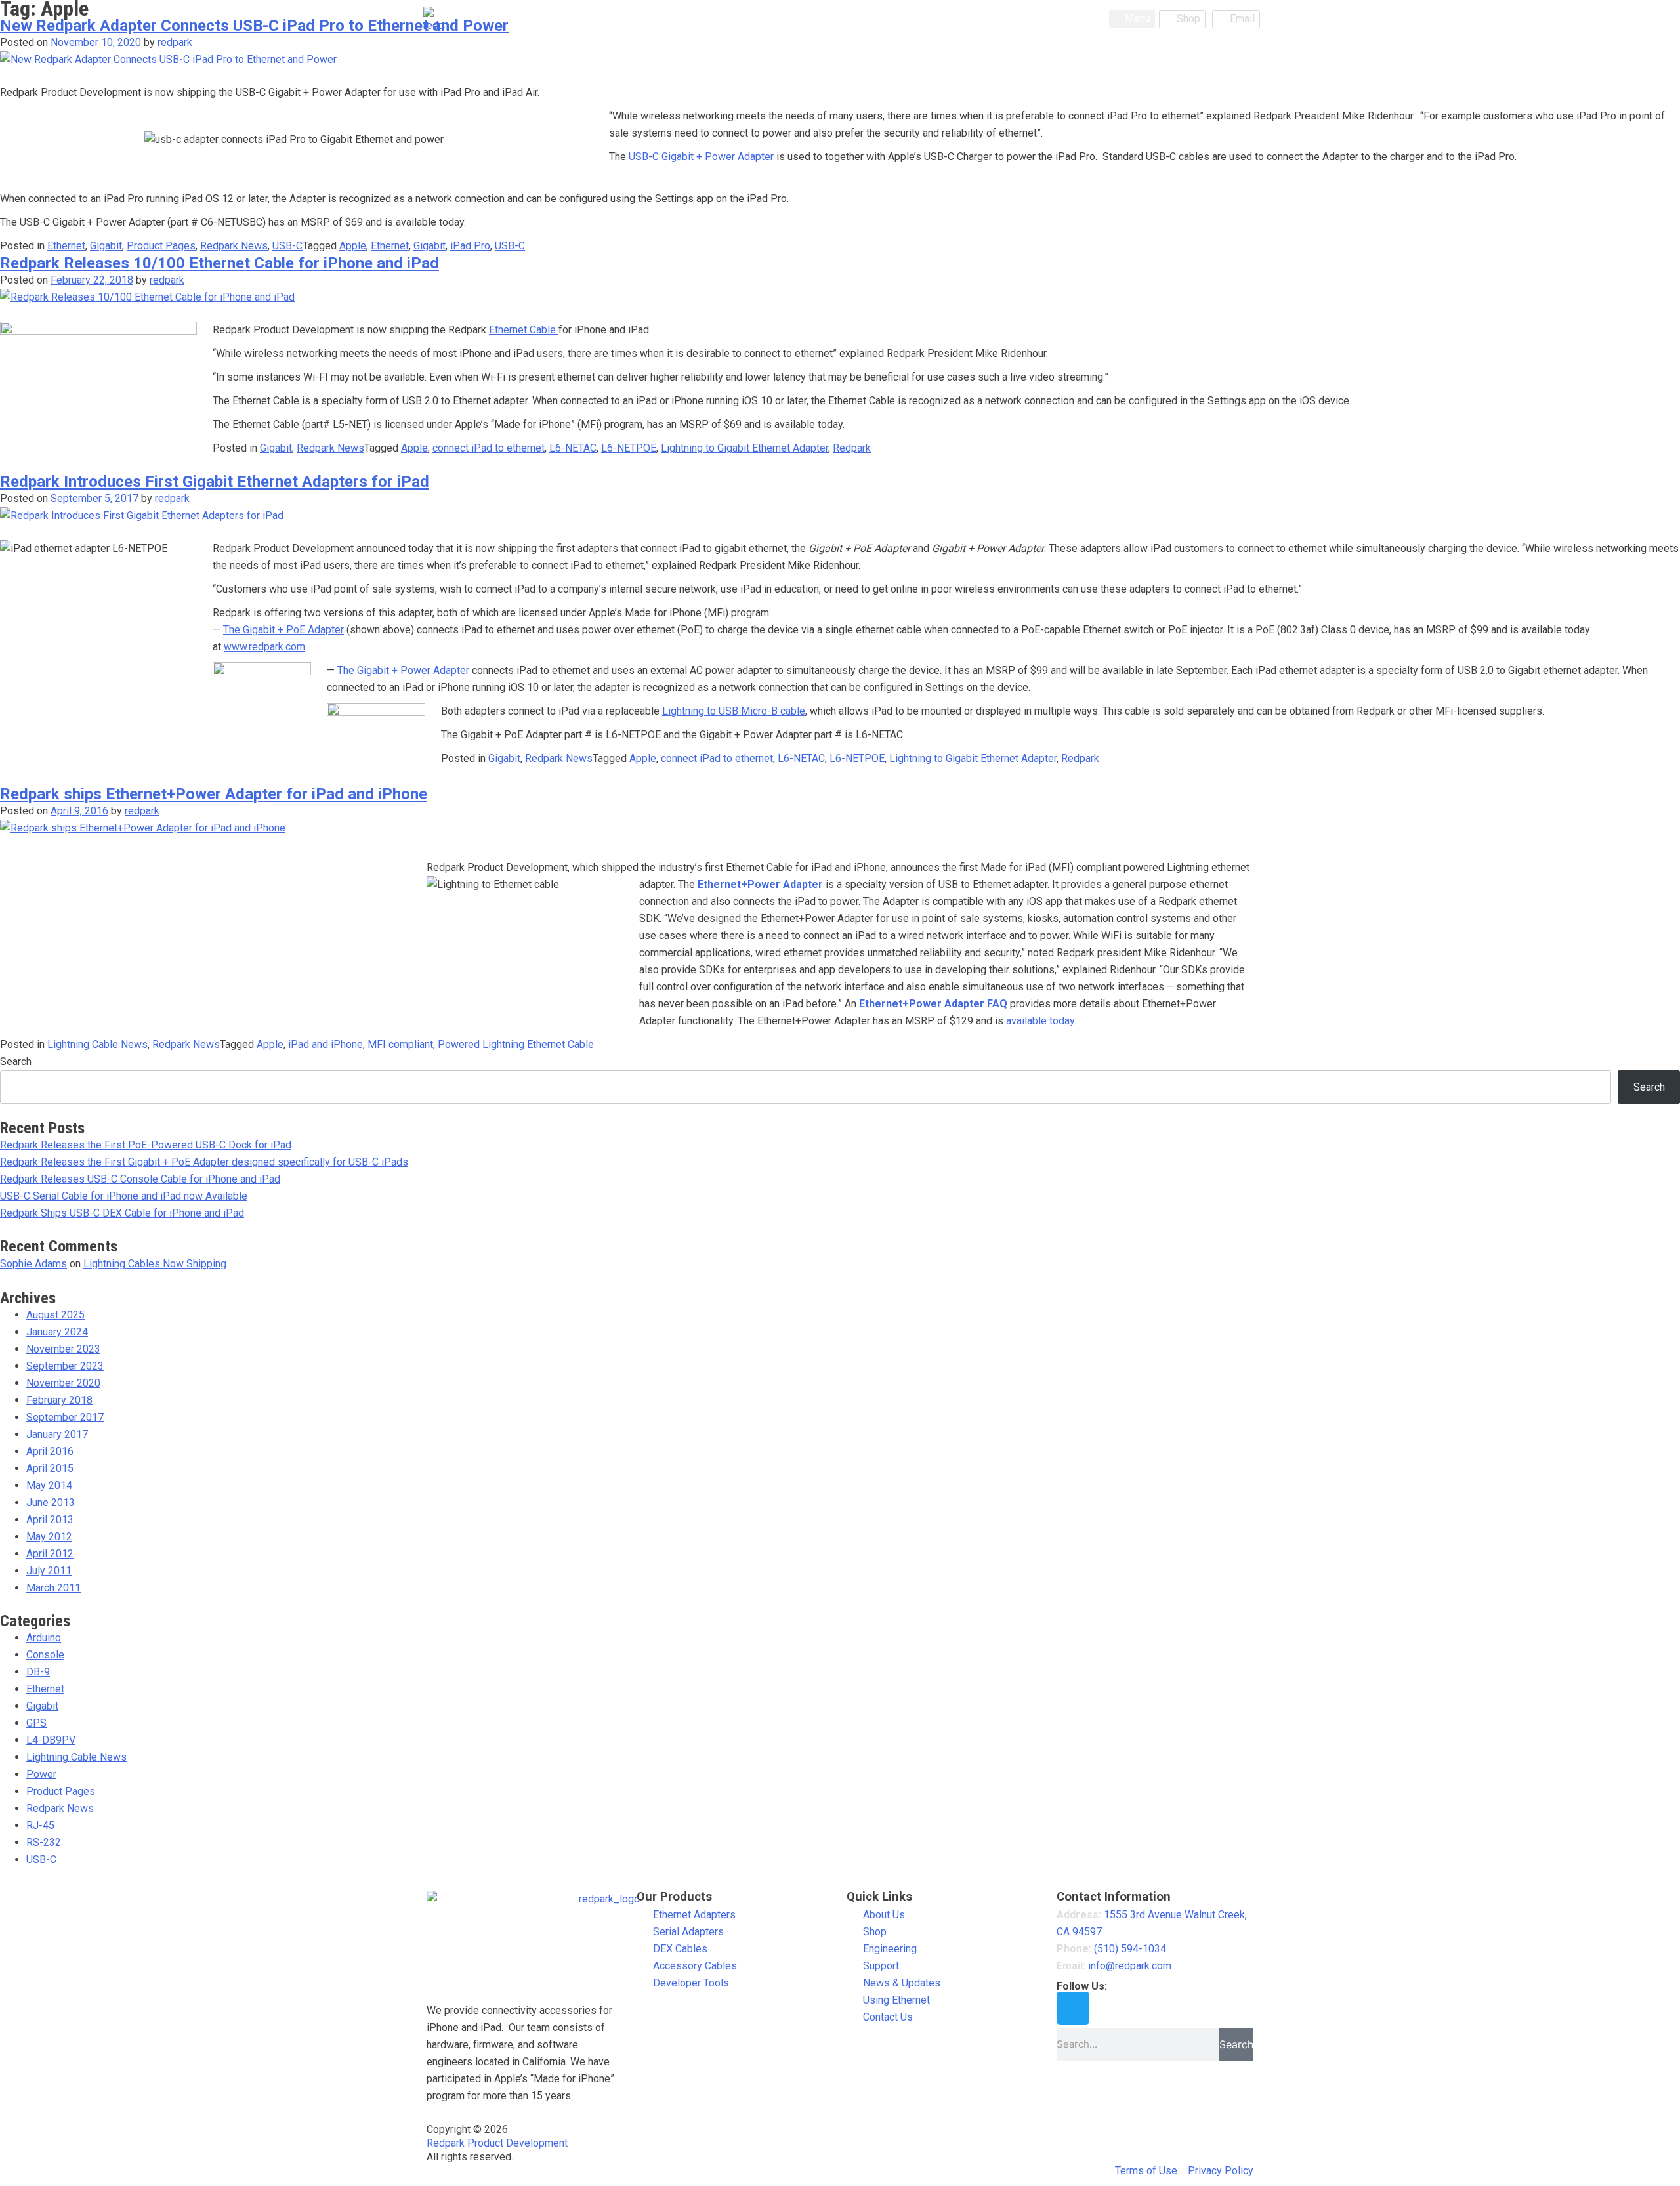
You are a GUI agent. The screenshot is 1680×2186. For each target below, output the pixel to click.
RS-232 (44, 1842)
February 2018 (59, 1400)
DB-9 (38, 1672)
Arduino (44, 1638)
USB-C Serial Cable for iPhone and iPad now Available (124, 1196)
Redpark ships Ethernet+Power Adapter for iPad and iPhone (214, 794)
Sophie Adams (33, 1264)
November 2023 (63, 1349)
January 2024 (57, 1332)
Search (16, 1061)
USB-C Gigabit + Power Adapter (701, 157)
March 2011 (53, 1588)
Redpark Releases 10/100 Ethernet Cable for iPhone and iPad (220, 263)
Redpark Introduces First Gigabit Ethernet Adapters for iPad (215, 482)
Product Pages (161, 246)
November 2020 (63, 1383)
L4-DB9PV (51, 1740)
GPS (36, 1723)
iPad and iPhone (325, 1044)
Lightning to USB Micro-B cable (734, 711)
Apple (353, 246)
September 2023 (65, 1366)
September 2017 (65, 1417)
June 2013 (51, 1503)
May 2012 (49, 1537)
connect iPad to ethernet (489, 448)
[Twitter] (1073, 2008)
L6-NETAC (573, 448)
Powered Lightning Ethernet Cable (516, 1044)
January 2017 (57, 1434)
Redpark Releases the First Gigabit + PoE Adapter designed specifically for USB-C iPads (204, 1162)
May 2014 (49, 1485)
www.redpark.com (264, 647)
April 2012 (50, 1554)
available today (1040, 1021)
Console (45, 1655)
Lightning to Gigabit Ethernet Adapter (745, 448)
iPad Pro (470, 246)
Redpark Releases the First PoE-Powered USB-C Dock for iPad (146, 1145)
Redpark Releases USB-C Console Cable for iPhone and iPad (140, 1179)
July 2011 (49, 1571)
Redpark (852, 448)
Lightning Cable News (97, 1044)
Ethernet (66, 246)
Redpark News (234, 246)
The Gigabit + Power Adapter (403, 670)
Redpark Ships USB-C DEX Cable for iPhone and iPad (122, 1213)
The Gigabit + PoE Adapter (283, 630)
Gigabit (106, 246)
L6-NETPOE (629, 448)
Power (41, 1774)
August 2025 (55, 1315)
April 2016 (50, 1451)
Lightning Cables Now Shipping (155, 1264)
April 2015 (50, 1468)
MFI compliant (400, 1044)
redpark (175, 42)
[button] (1132, 19)
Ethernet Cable (524, 330)
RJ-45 (40, 1825)
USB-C (287, 246)
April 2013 (50, 1520)
